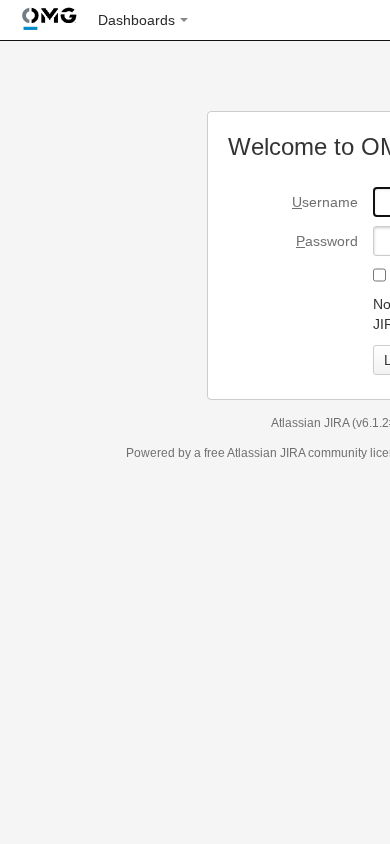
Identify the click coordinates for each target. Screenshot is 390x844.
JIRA (292, 453)
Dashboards (136, 20)
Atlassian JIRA (310, 423)
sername (325, 202)
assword (327, 241)
